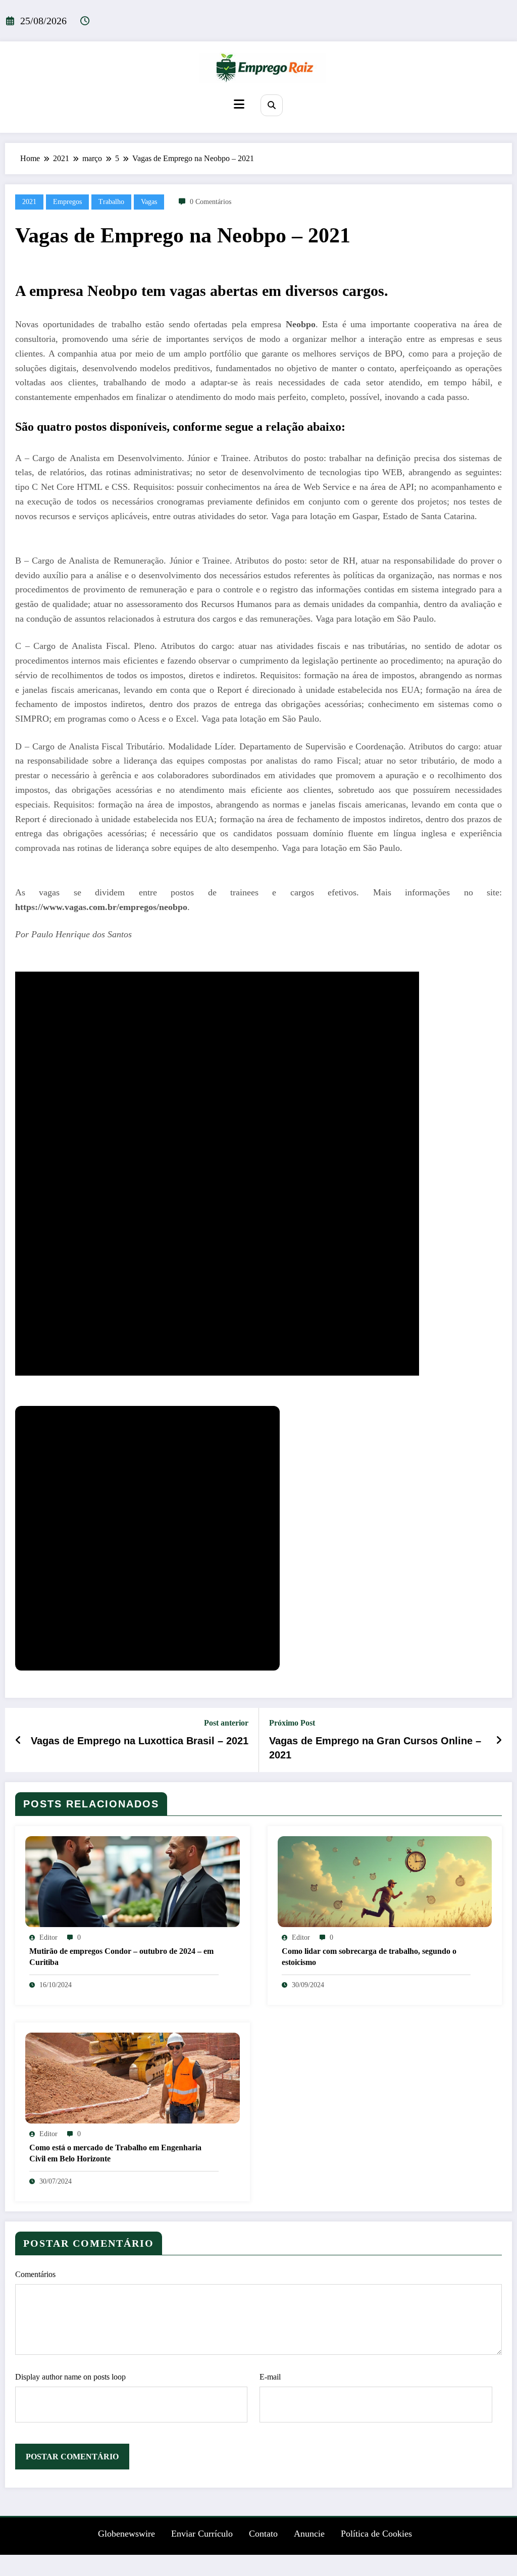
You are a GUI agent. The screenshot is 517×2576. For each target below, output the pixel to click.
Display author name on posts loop (70, 2377)
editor (48, 1937)
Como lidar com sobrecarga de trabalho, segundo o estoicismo (369, 1957)
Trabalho (111, 202)
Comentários (35, 2274)
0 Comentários (211, 202)
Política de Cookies (376, 2534)
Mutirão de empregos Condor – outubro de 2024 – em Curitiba (121, 1957)
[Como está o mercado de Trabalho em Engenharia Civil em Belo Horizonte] (133, 2077)
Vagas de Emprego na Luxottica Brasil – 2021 (140, 1741)
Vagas (149, 202)
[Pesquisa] (271, 105)
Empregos (67, 202)
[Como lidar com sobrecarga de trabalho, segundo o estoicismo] (385, 1881)
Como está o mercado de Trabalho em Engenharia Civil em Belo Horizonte (115, 2153)
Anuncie (309, 2534)
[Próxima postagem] (499, 1740)
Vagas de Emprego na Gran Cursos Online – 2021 (375, 1748)
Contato (263, 2534)
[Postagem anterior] (18, 1740)
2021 (29, 202)
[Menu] (239, 104)
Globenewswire (126, 2534)
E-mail (270, 2377)
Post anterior (226, 1723)
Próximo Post (292, 1723)
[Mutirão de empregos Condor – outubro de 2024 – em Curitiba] (133, 1881)
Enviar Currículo (202, 2534)
